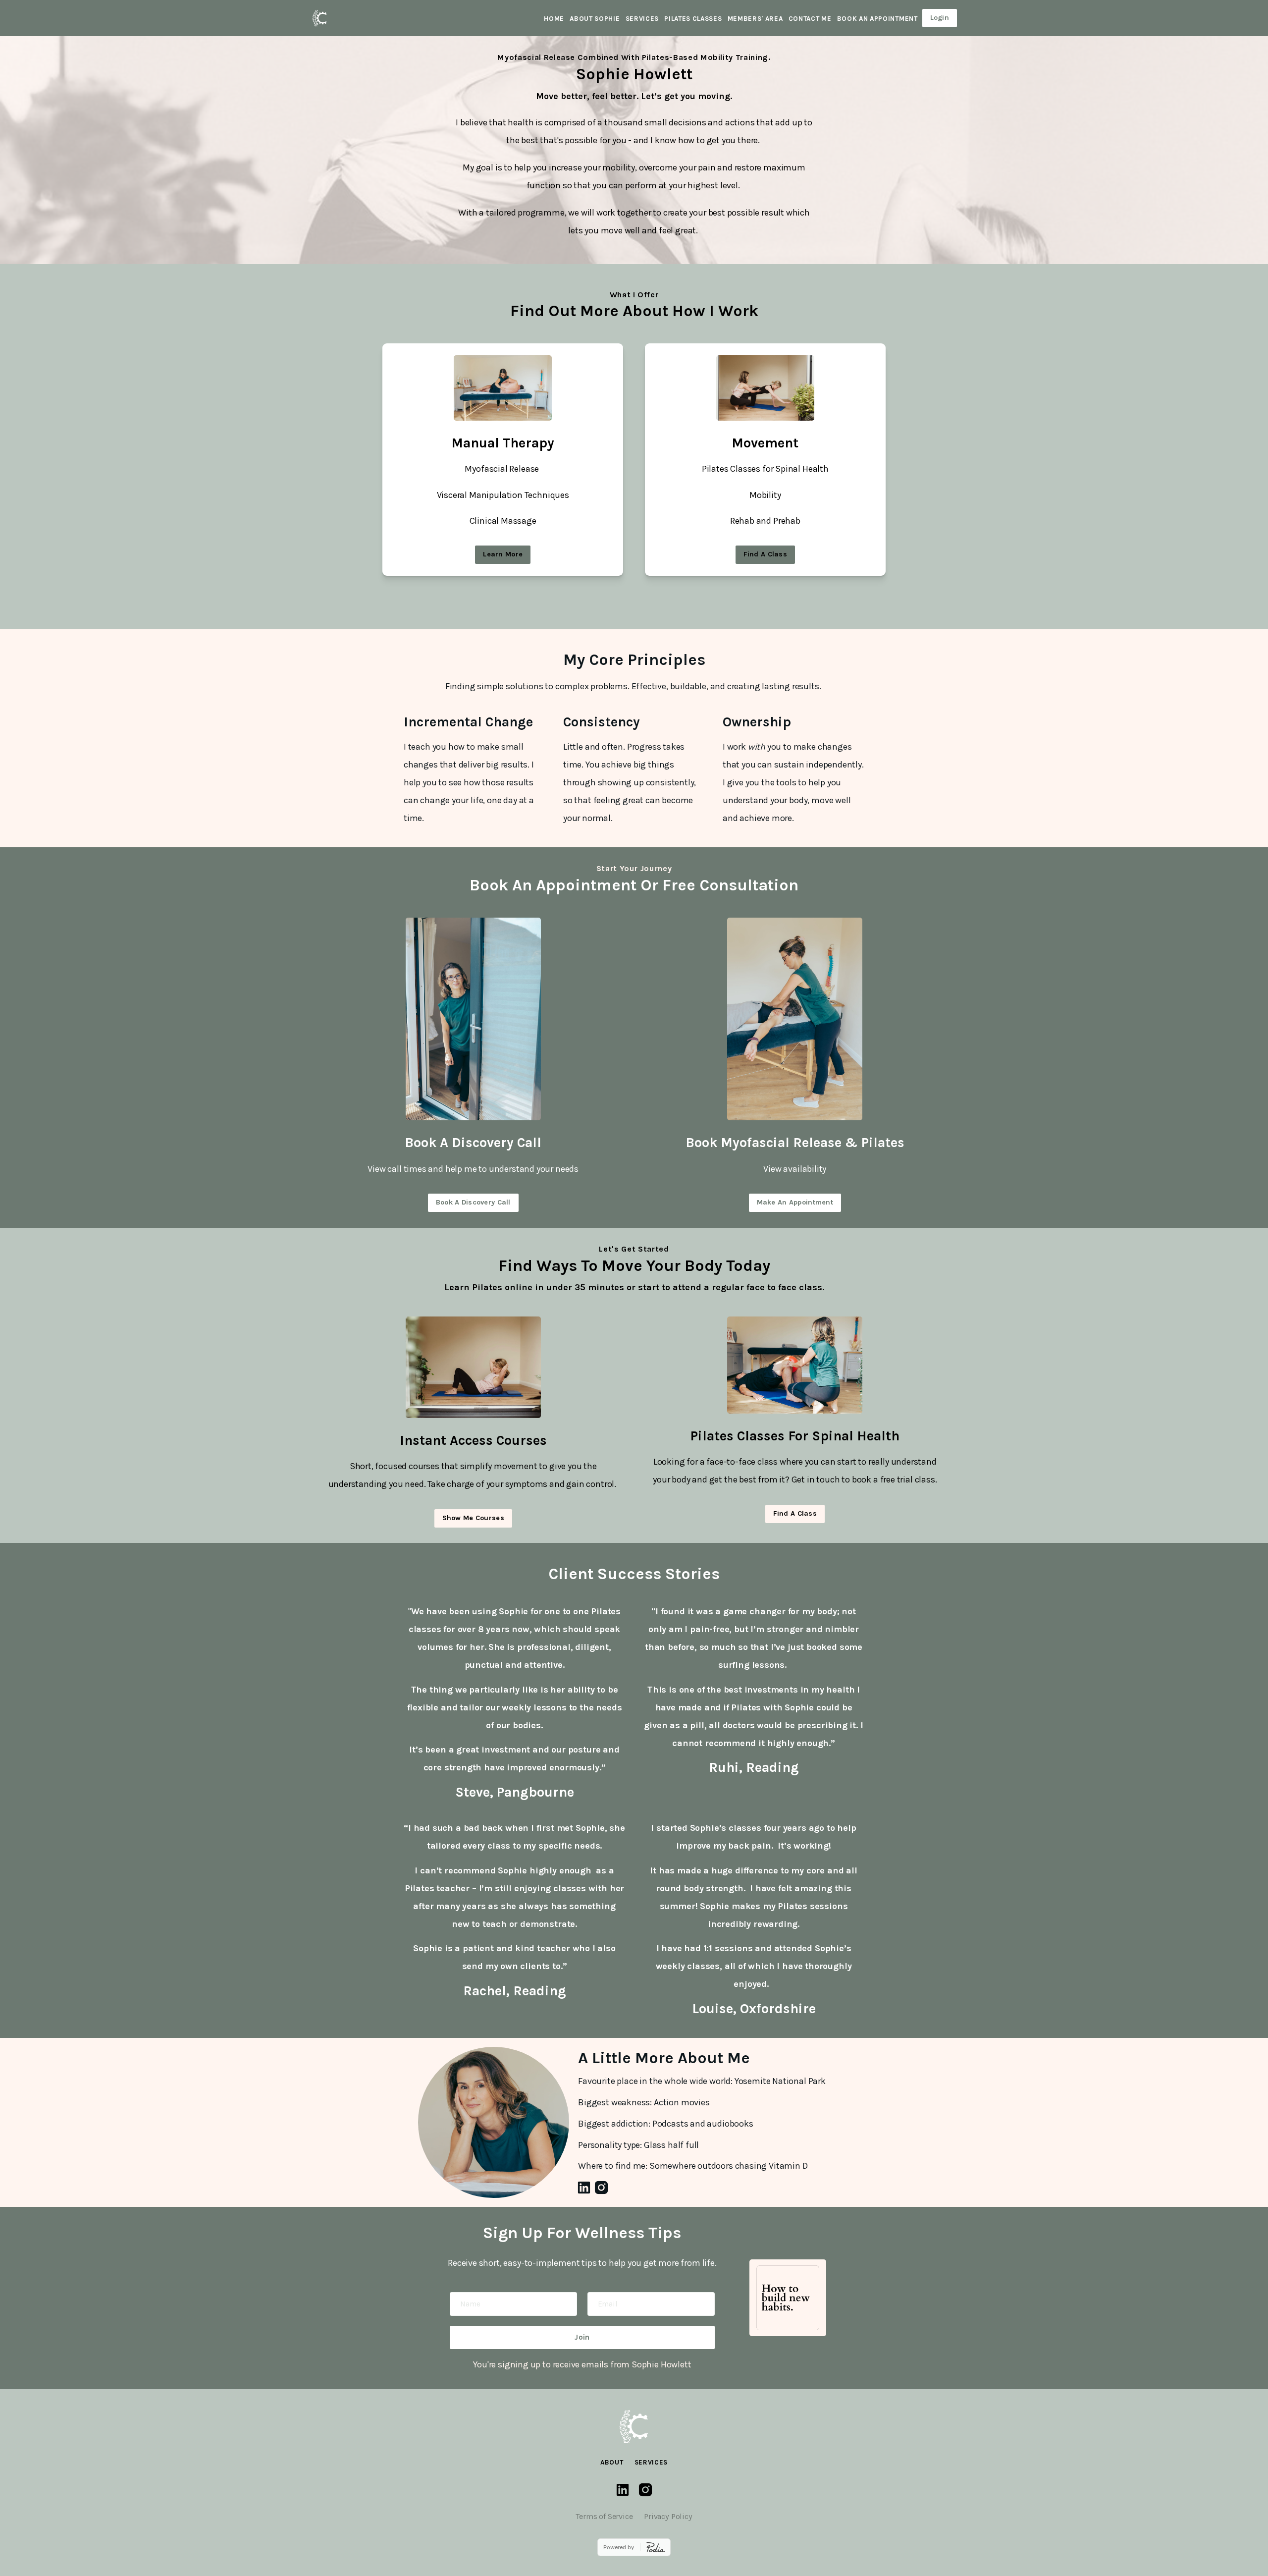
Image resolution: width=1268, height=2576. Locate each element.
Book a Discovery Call (473, 1202)
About (612, 2462)
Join (582, 2337)
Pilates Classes (693, 19)
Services (642, 19)
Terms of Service (604, 2516)
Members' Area (755, 19)
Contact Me (810, 19)
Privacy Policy (668, 2516)
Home (554, 19)
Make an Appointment (795, 1202)
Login (940, 18)
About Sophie (595, 19)
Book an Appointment (877, 19)
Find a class (765, 554)
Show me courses (473, 1518)
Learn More (503, 554)
